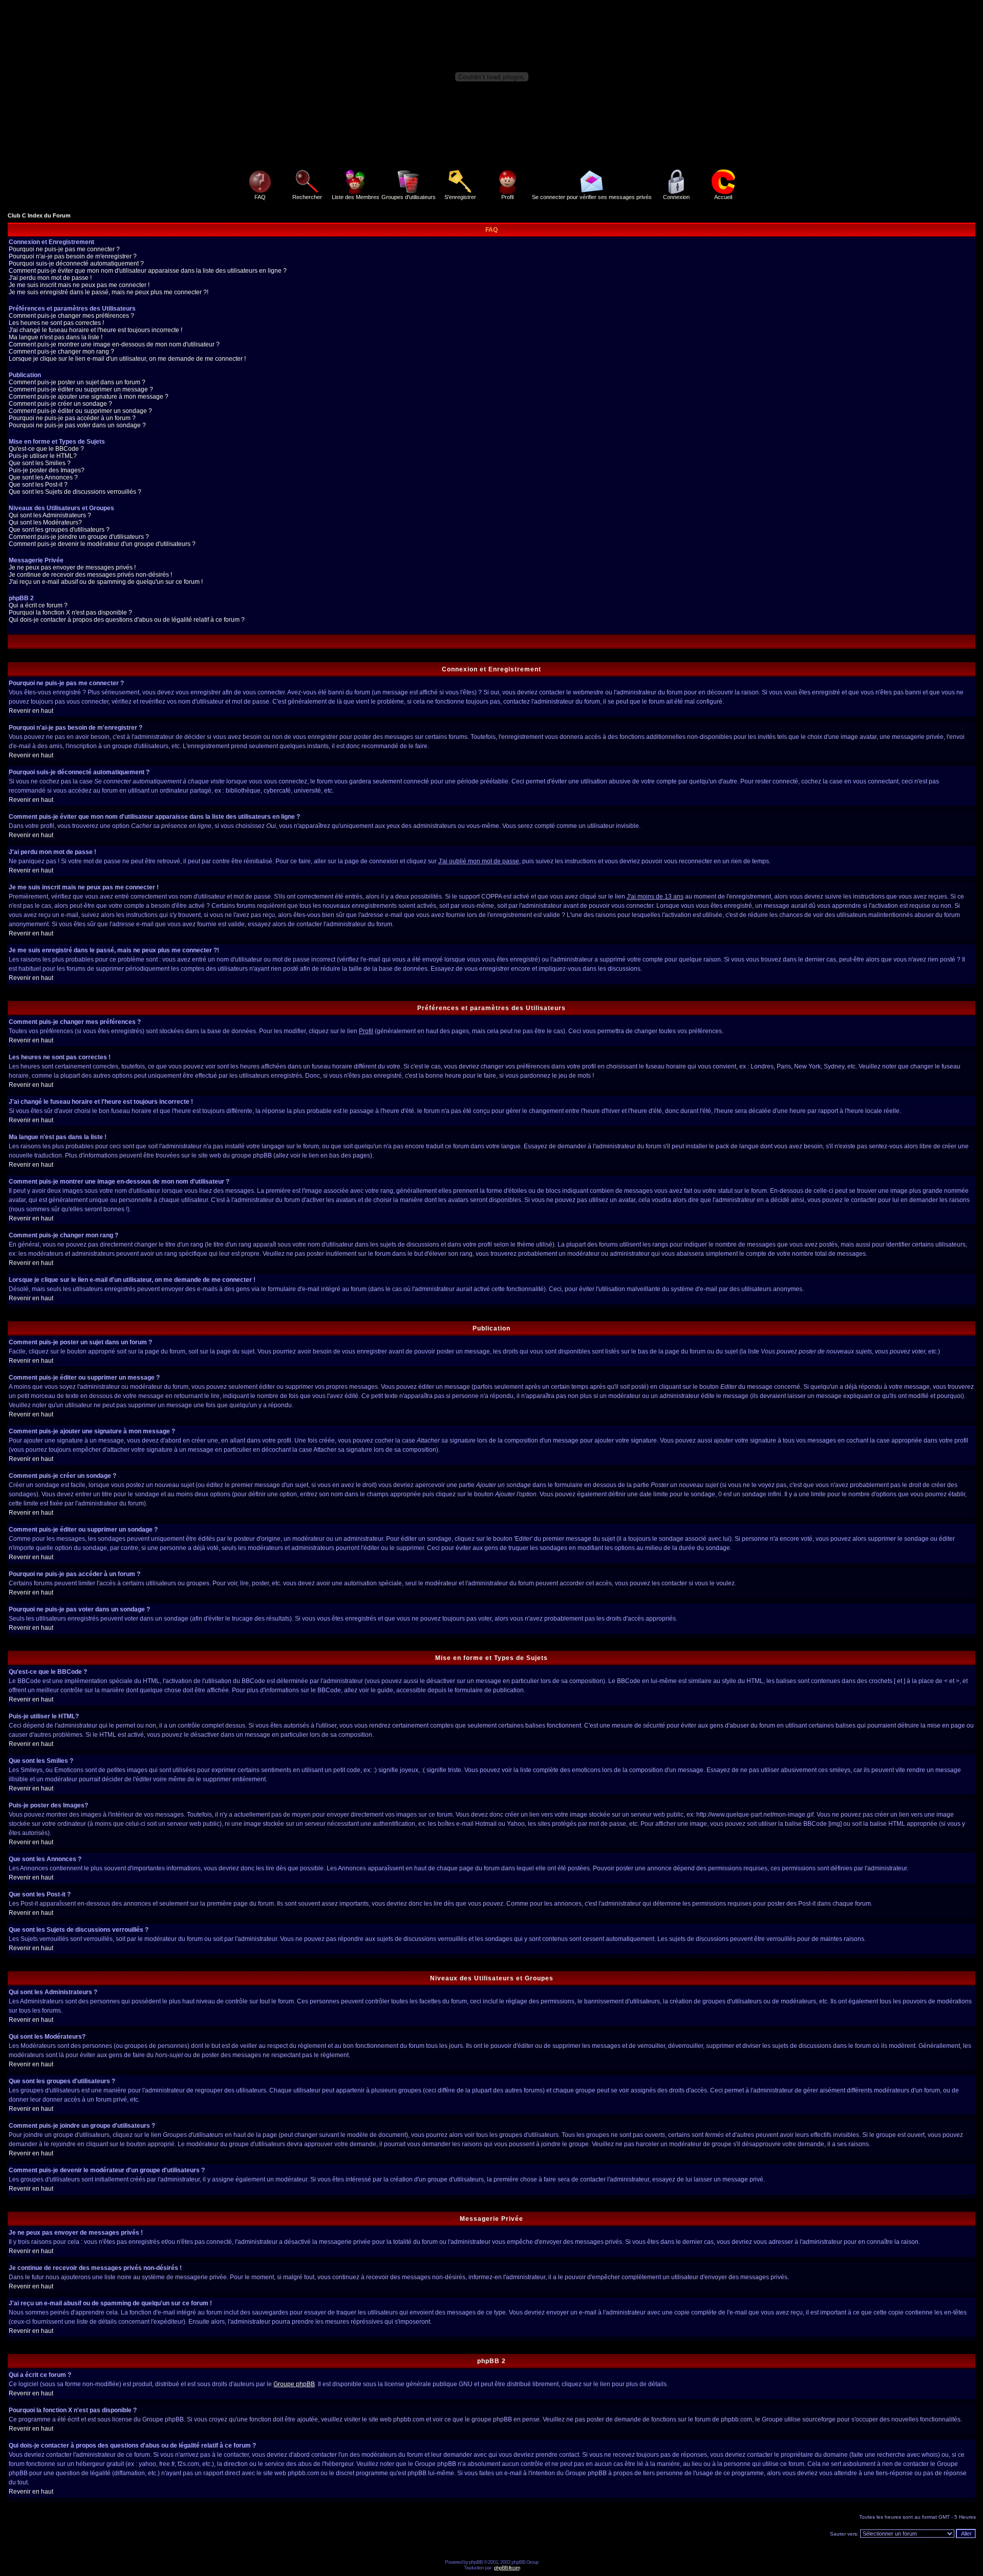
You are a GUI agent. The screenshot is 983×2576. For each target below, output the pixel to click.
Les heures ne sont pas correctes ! (56, 323)
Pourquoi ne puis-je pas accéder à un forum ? (72, 418)
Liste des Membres (356, 197)
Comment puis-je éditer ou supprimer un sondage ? (80, 411)
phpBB (476, 2562)
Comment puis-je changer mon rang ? (61, 352)
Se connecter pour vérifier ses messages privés (592, 197)
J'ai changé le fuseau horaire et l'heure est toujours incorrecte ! (95, 330)
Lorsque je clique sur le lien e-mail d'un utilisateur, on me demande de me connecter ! (127, 359)
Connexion (676, 197)
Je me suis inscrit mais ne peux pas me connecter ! (79, 285)
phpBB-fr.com (507, 2568)
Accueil (723, 197)
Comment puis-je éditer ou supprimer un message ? (81, 389)
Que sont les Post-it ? (38, 485)
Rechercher (307, 197)
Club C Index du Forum (39, 215)
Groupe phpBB (294, 2384)
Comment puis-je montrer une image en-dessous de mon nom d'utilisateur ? (114, 344)
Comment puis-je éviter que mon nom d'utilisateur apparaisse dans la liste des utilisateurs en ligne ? (148, 271)
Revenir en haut (31, 711)
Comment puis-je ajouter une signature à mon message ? (89, 397)
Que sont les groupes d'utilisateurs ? (59, 530)
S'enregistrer (460, 197)
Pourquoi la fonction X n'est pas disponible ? (70, 613)
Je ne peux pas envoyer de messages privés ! (72, 567)
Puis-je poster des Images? (47, 470)
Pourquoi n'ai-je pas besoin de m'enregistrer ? (73, 256)
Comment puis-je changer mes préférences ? (71, 316)
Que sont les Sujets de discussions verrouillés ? (75, 492)
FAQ (260, 197)
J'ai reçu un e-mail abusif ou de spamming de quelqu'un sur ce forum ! (106, 582)
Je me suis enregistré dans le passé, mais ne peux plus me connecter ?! (109, 292)
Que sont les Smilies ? (40, 463)
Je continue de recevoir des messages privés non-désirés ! (90, 575)
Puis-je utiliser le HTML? (43, 456)
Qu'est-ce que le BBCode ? (46, 449)
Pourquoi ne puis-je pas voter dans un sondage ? (77, 425)
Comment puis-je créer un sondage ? (60, 404)
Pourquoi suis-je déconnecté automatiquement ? (76, 264)
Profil (507, 197)
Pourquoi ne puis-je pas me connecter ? (64, 249)
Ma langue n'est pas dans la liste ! (56, 337)
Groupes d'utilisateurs (409, 197)
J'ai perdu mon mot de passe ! (50, 278)
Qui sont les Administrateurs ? (50, 515)
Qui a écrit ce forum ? (38, 605)
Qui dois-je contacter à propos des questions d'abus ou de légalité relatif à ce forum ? (127, 620)
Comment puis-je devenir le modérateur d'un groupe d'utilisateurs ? (102, 544)
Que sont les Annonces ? (43, 477)
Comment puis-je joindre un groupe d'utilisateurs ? (79, 537)
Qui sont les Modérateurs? (45, 522)
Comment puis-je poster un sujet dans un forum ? (77, 382)
